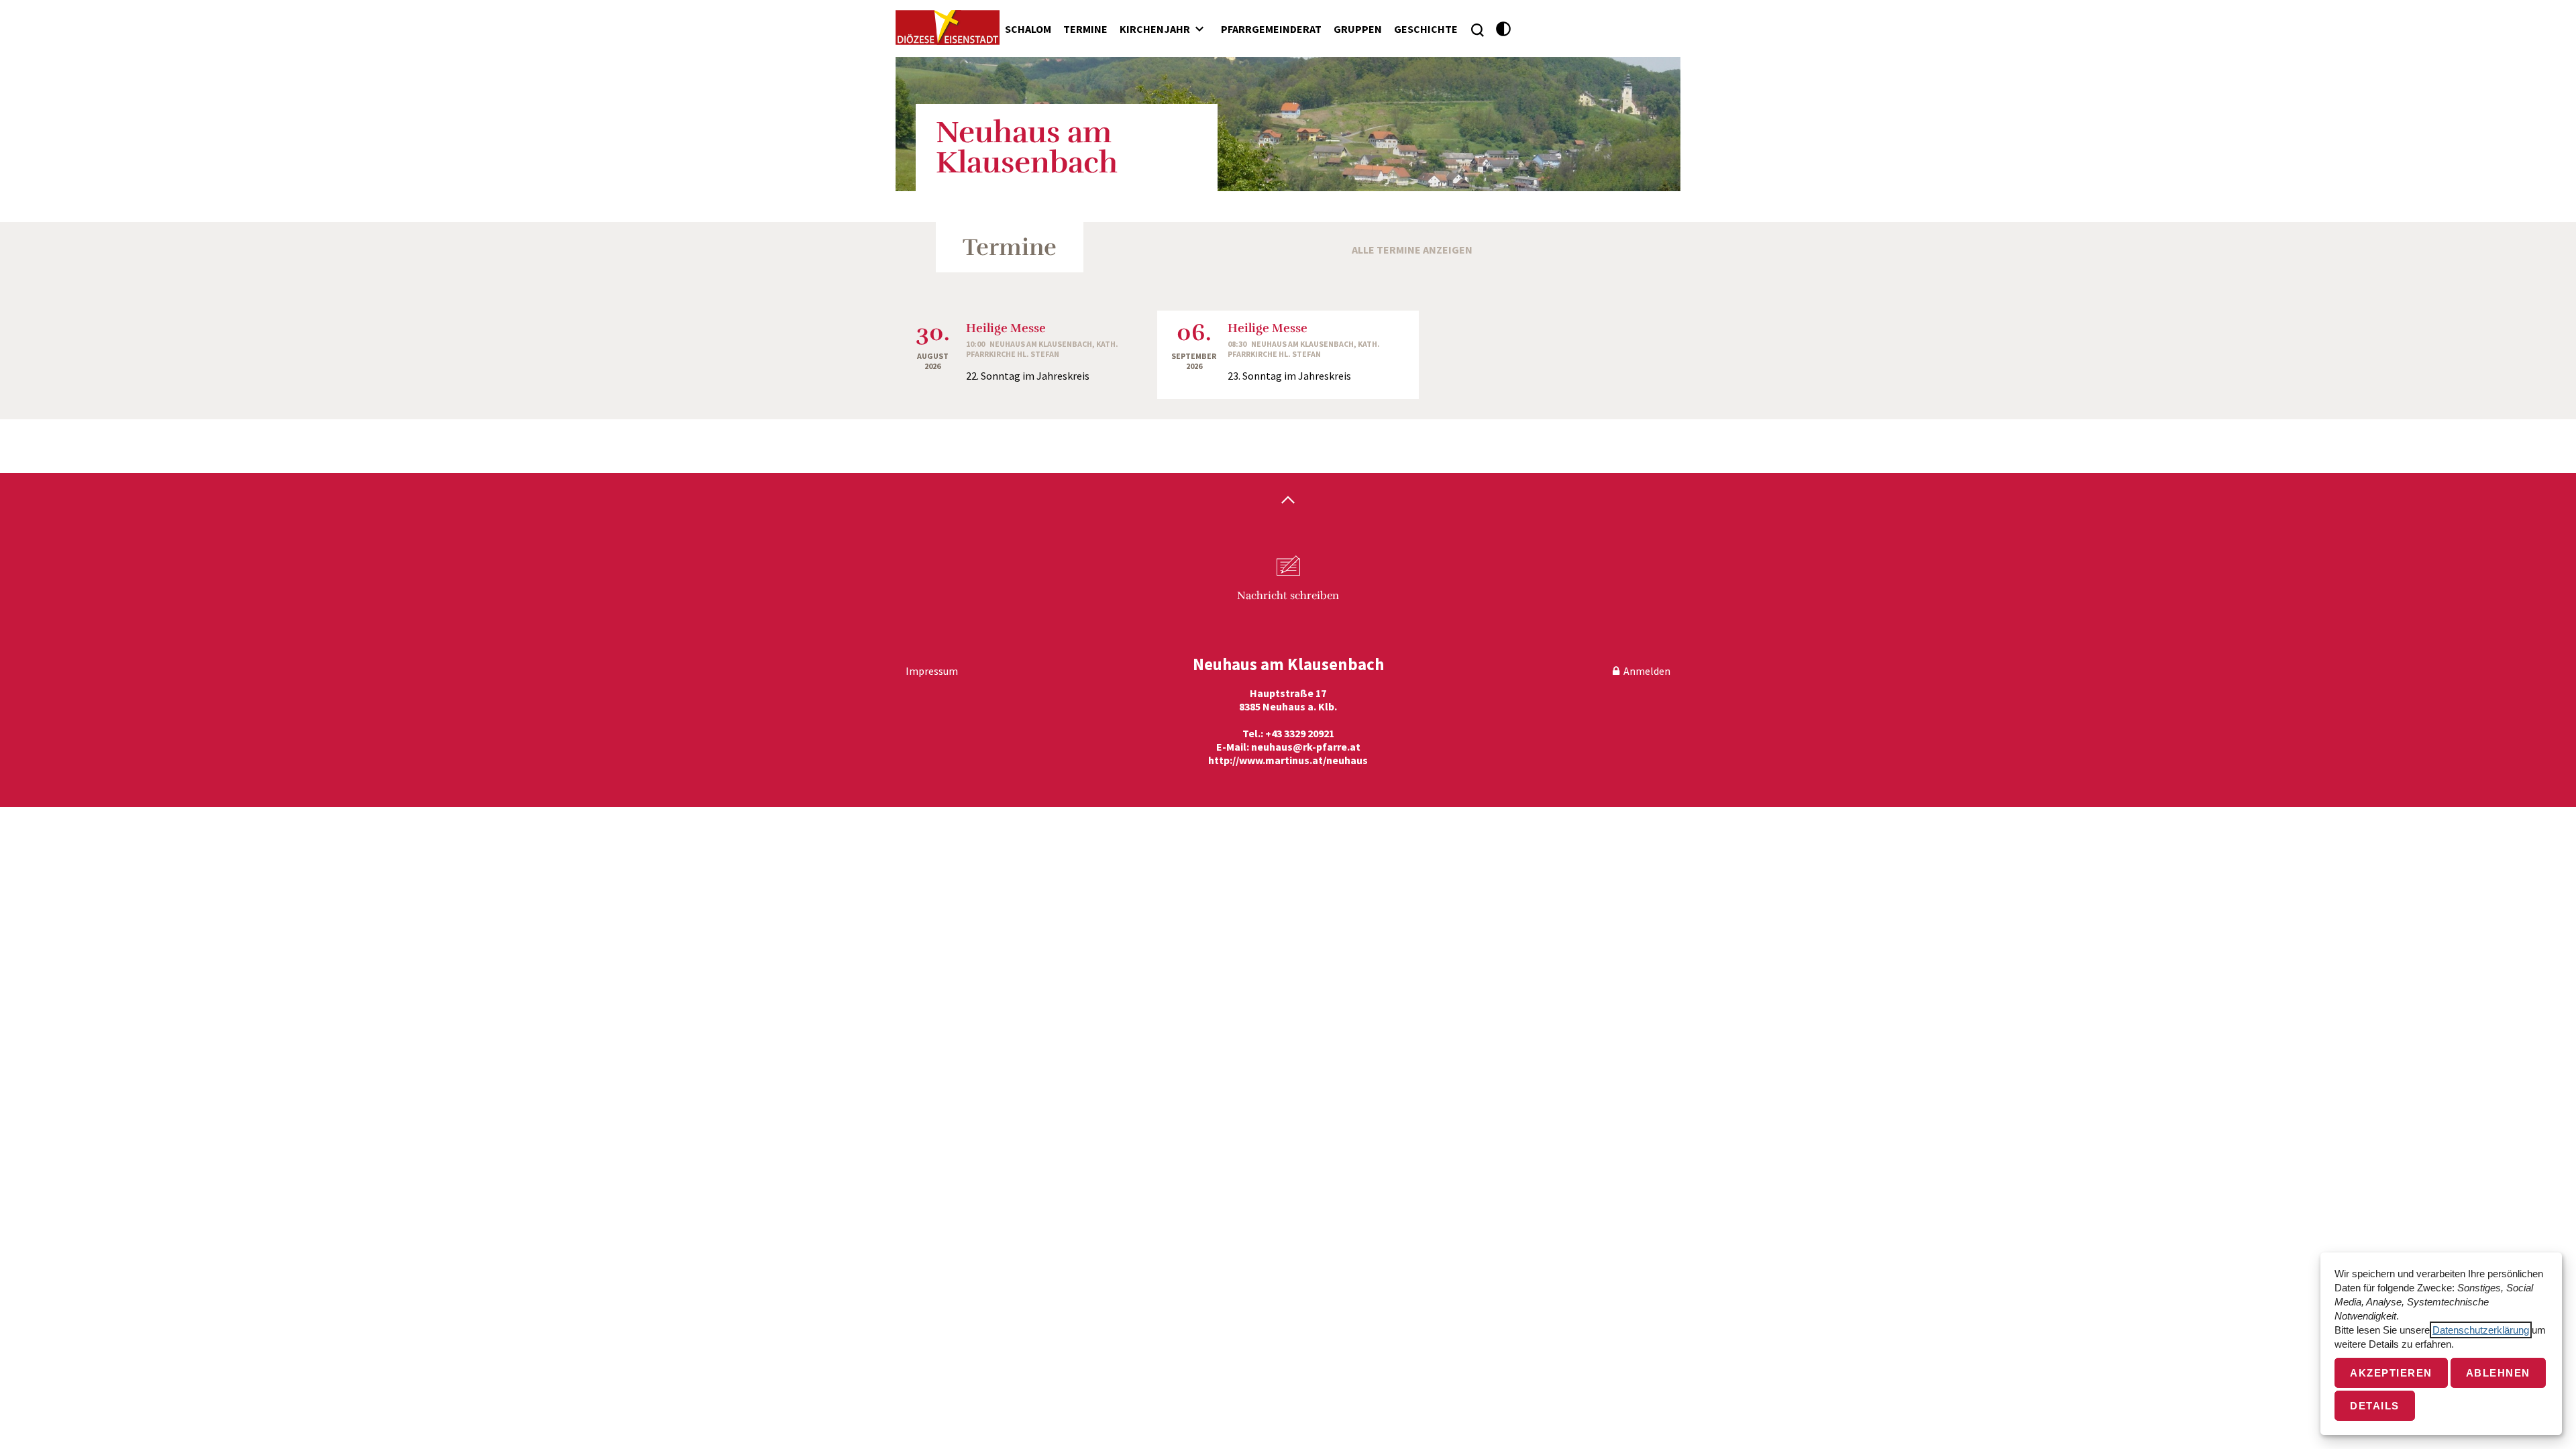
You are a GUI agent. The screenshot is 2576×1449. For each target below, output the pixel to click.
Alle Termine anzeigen (1412, 250)
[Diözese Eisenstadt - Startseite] (948, 28)
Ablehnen (2498, 1373)
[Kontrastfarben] (1504, 29)
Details (2375, 1406)
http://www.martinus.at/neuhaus (1288, 760)
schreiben (1288, 596)
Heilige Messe (1006, 328)
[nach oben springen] (1288, 501)
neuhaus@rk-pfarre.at (1306, 747)
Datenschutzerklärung (2481, 1330)
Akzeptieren (2391, 1373)
